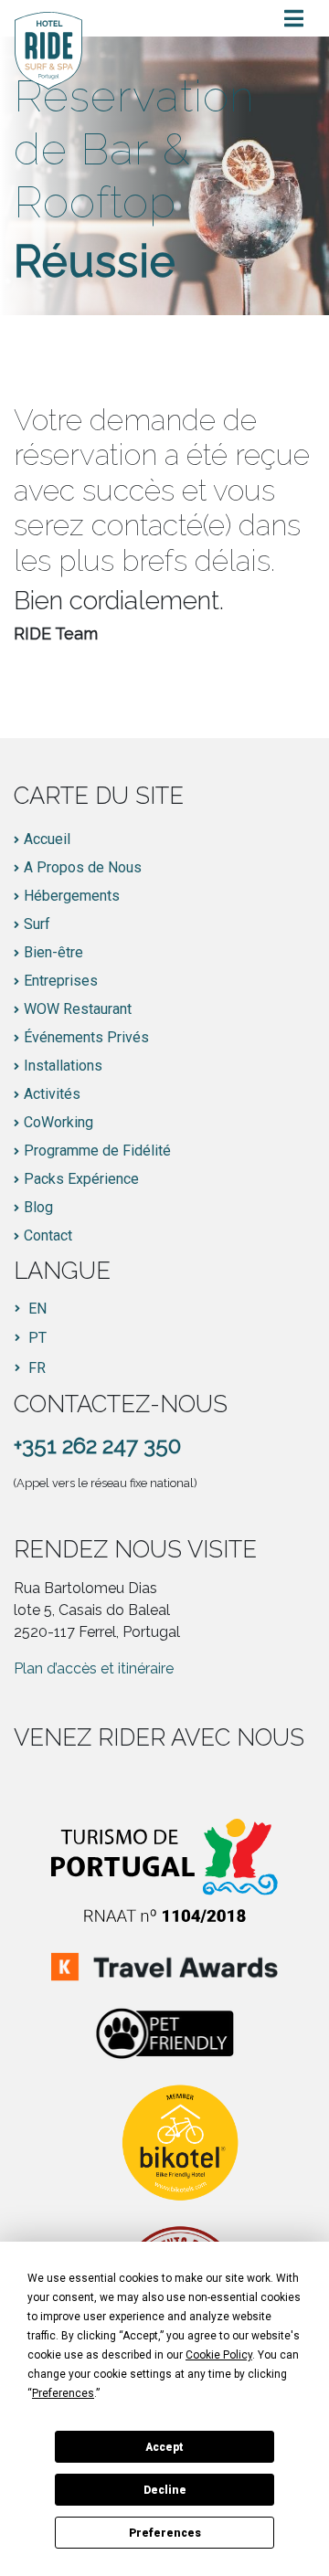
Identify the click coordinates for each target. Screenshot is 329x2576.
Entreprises (61, 981)
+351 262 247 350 (97, 1446)
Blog (38, 1208)
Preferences (165, 2533)
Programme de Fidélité (97, 1151)
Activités (52, 1094)
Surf (37, 924)
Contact (48, 1236)
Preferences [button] (63, 2393)
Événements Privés (86, 1038)
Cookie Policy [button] (219, 2355)
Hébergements (72, 896)
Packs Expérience (81, 1179)
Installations (63, 1066)
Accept (164, 2447)
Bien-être (53, 953)
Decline (165, 2490)
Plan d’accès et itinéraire (94, 1668)
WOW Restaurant (78, 1009)
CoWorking (58, 1123)
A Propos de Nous (83, 868)
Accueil (47, 839)
